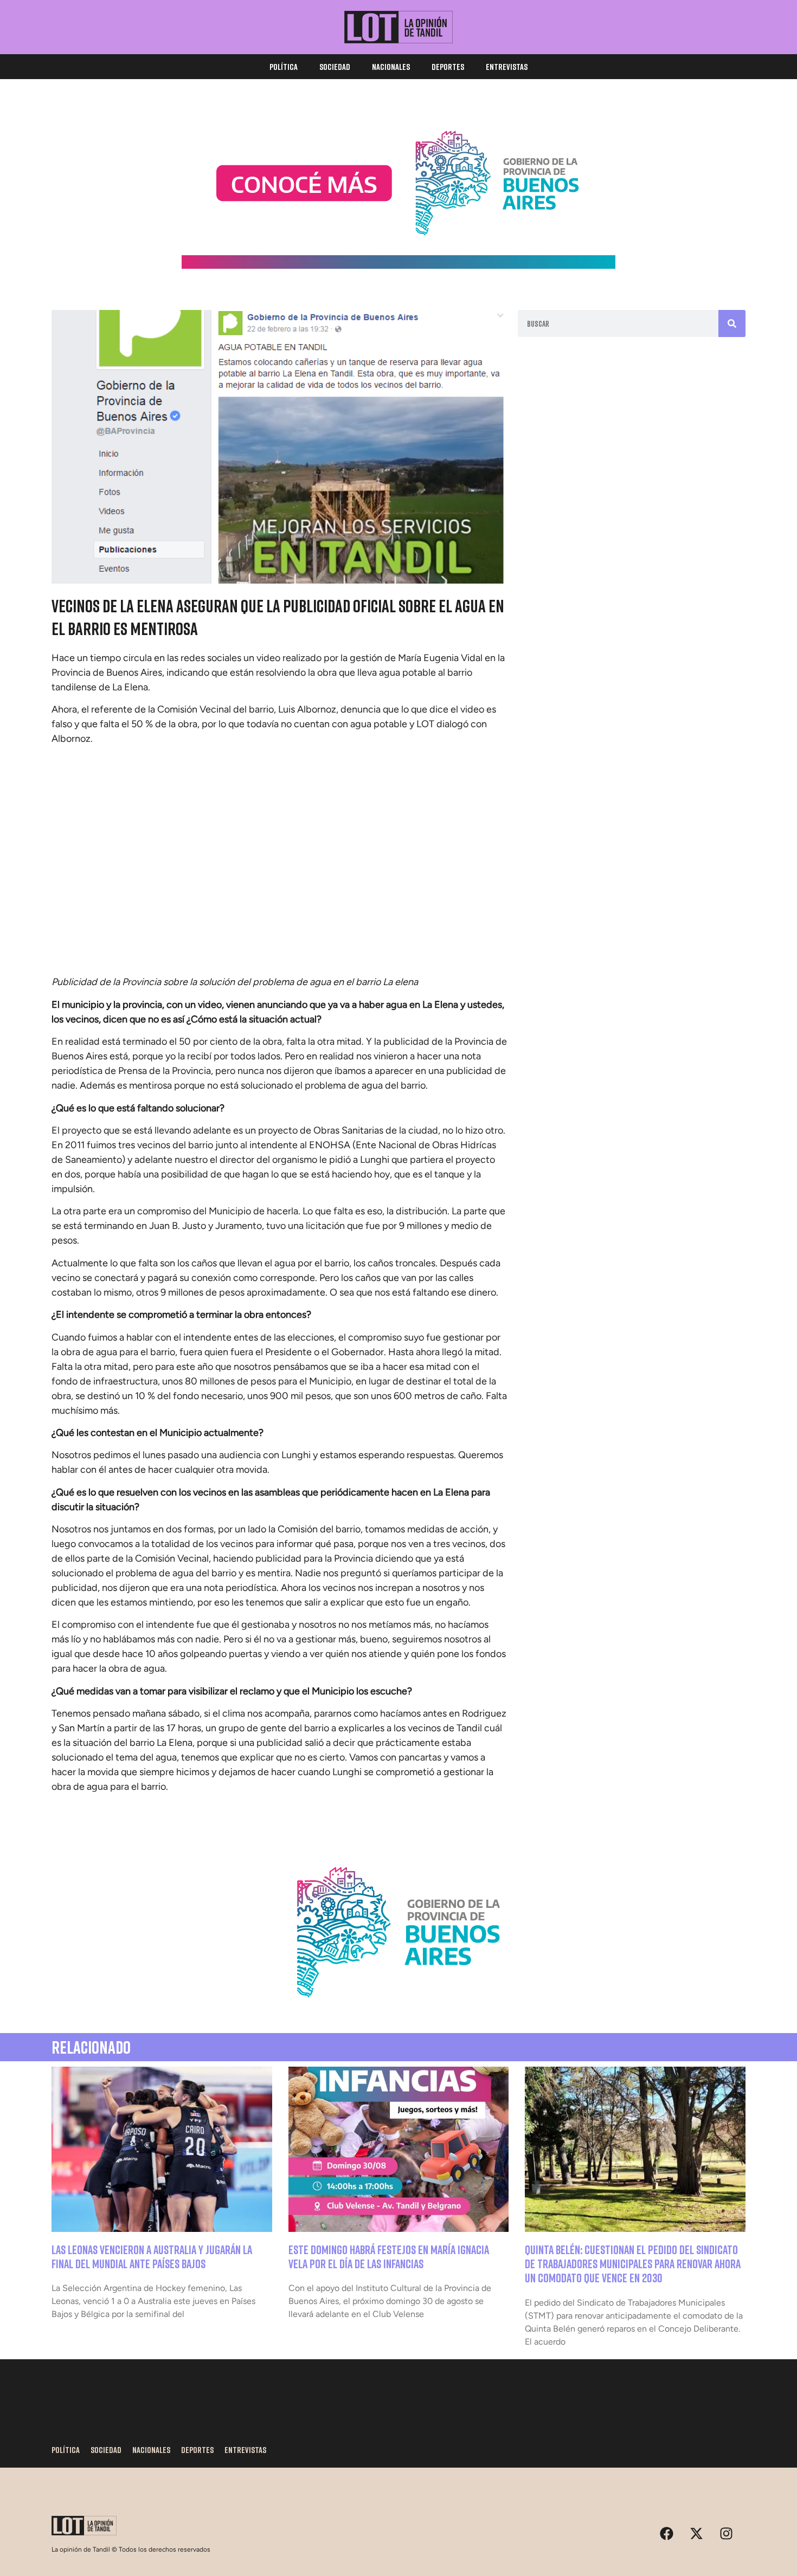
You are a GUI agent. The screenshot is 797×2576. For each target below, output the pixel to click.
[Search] (732, 323)
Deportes (448, 67)
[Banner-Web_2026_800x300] (398, 2010)
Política (284, 67)
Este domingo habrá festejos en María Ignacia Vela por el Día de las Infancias (389, 2257)
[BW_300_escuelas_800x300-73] (398, 266)
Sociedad (335, 67)
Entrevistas (507, 67)
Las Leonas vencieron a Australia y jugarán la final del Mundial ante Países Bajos (152, 2257)
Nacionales (391, 67)
